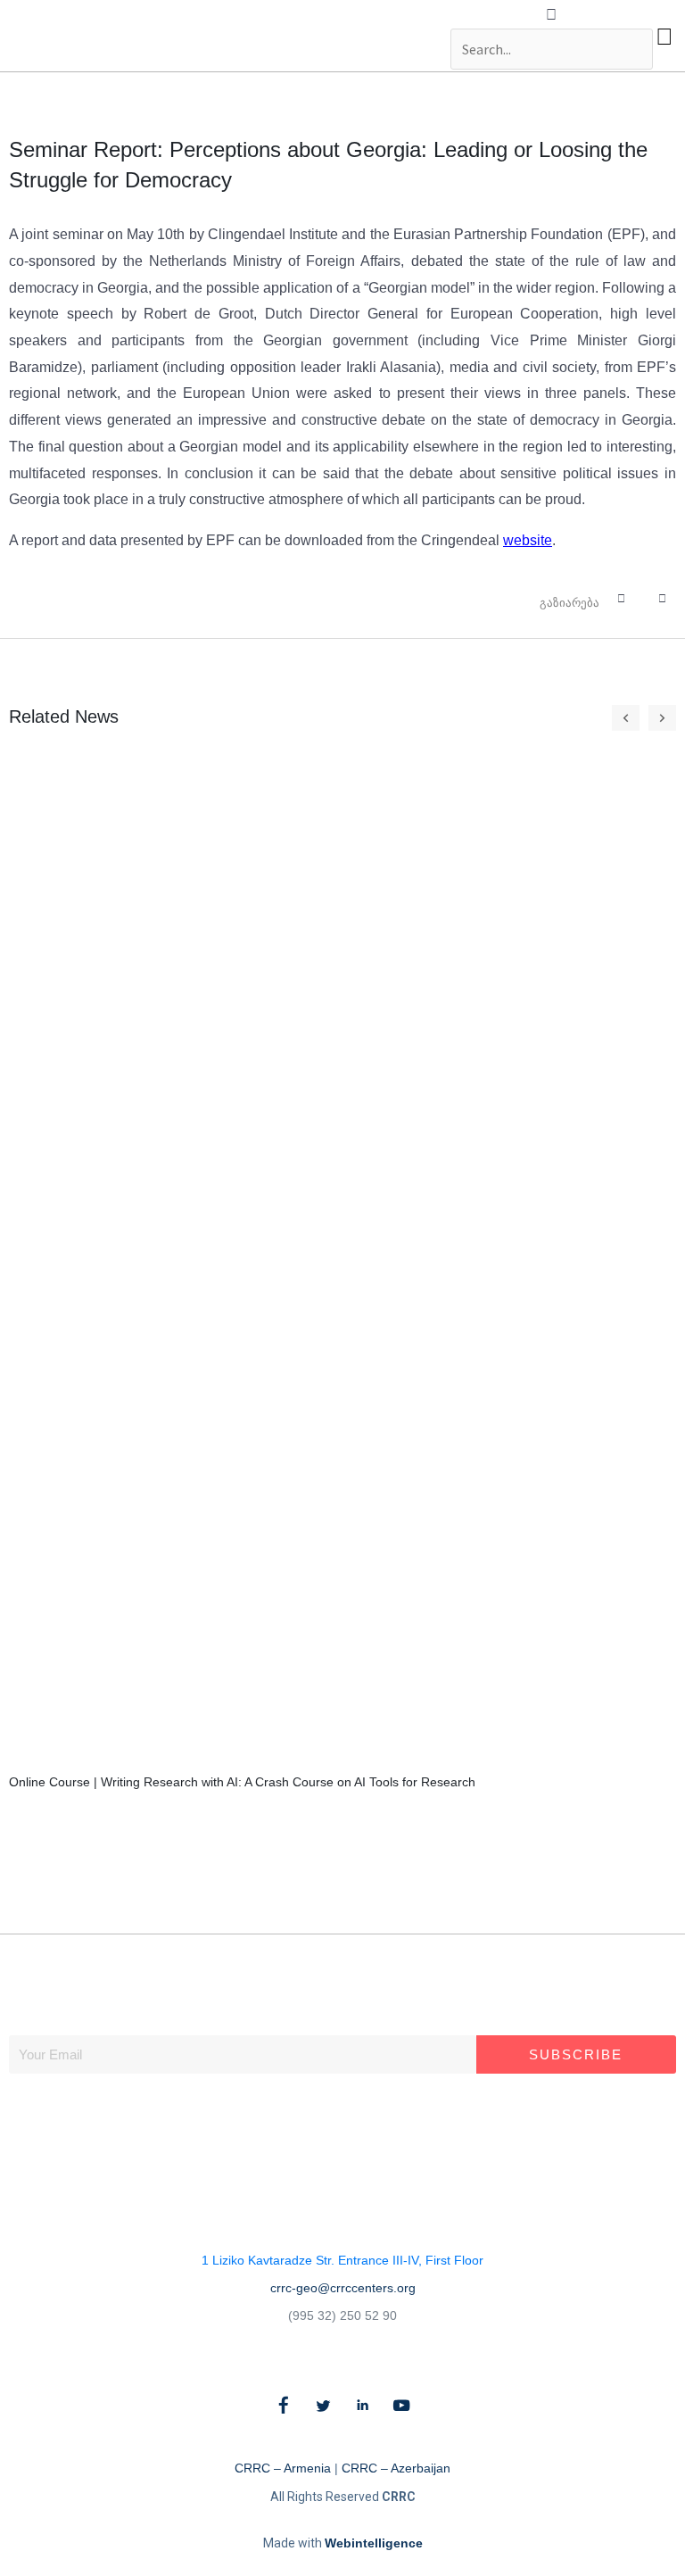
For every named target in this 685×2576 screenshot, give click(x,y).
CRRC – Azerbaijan (396, 2468)
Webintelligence (374, 2543)
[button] (552, 15)
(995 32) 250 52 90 (342, 2315)
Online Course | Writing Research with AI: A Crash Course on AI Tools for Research (242, 1782)
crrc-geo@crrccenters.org (343, 2288)
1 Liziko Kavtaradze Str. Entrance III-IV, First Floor (342, 2260)
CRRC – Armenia (283, 2468)
